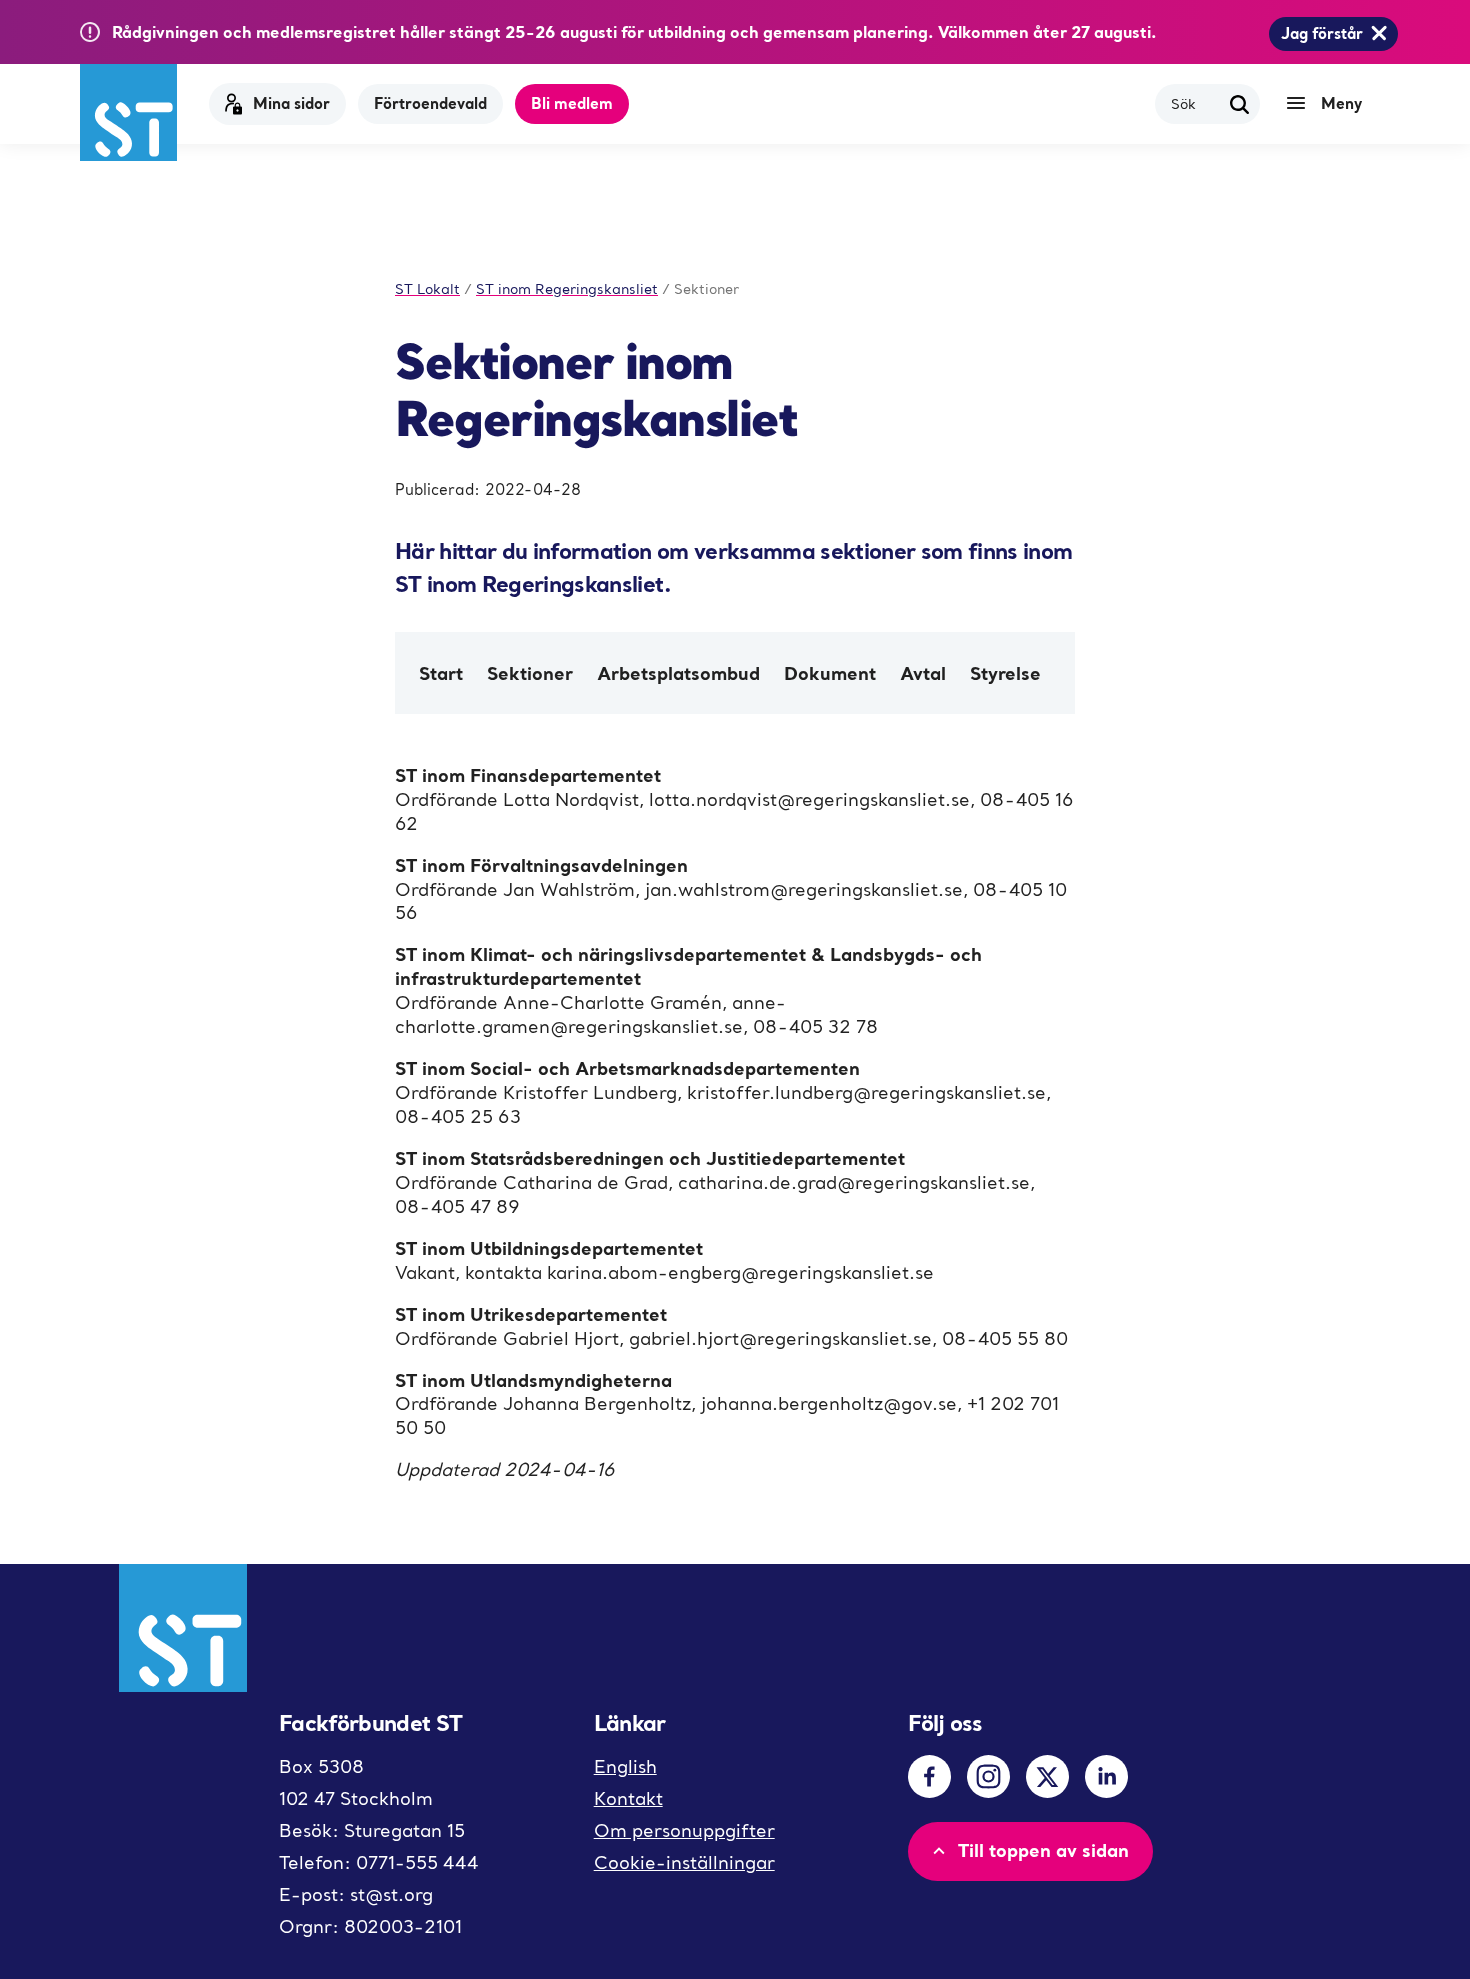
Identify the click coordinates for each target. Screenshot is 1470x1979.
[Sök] (1240, 104)
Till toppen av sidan (1043, 1850)
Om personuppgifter (684, 1830)
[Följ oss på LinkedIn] (1106, 1776)
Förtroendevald (430, 103)
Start (441, 673)
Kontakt (628, 1798)
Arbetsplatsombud (678, 673)
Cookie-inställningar (684, 1862)
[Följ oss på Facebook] (929, 1776)
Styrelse (1005, 673)
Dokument (830, 673)
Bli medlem (572, 103)
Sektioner (530, 673)
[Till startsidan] (128, 112)
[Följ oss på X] (1047, 1776)
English (625, 1766)
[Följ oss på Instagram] (988, 1776)
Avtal (923, 673)
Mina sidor (291, 103)
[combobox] (1195, 103)
